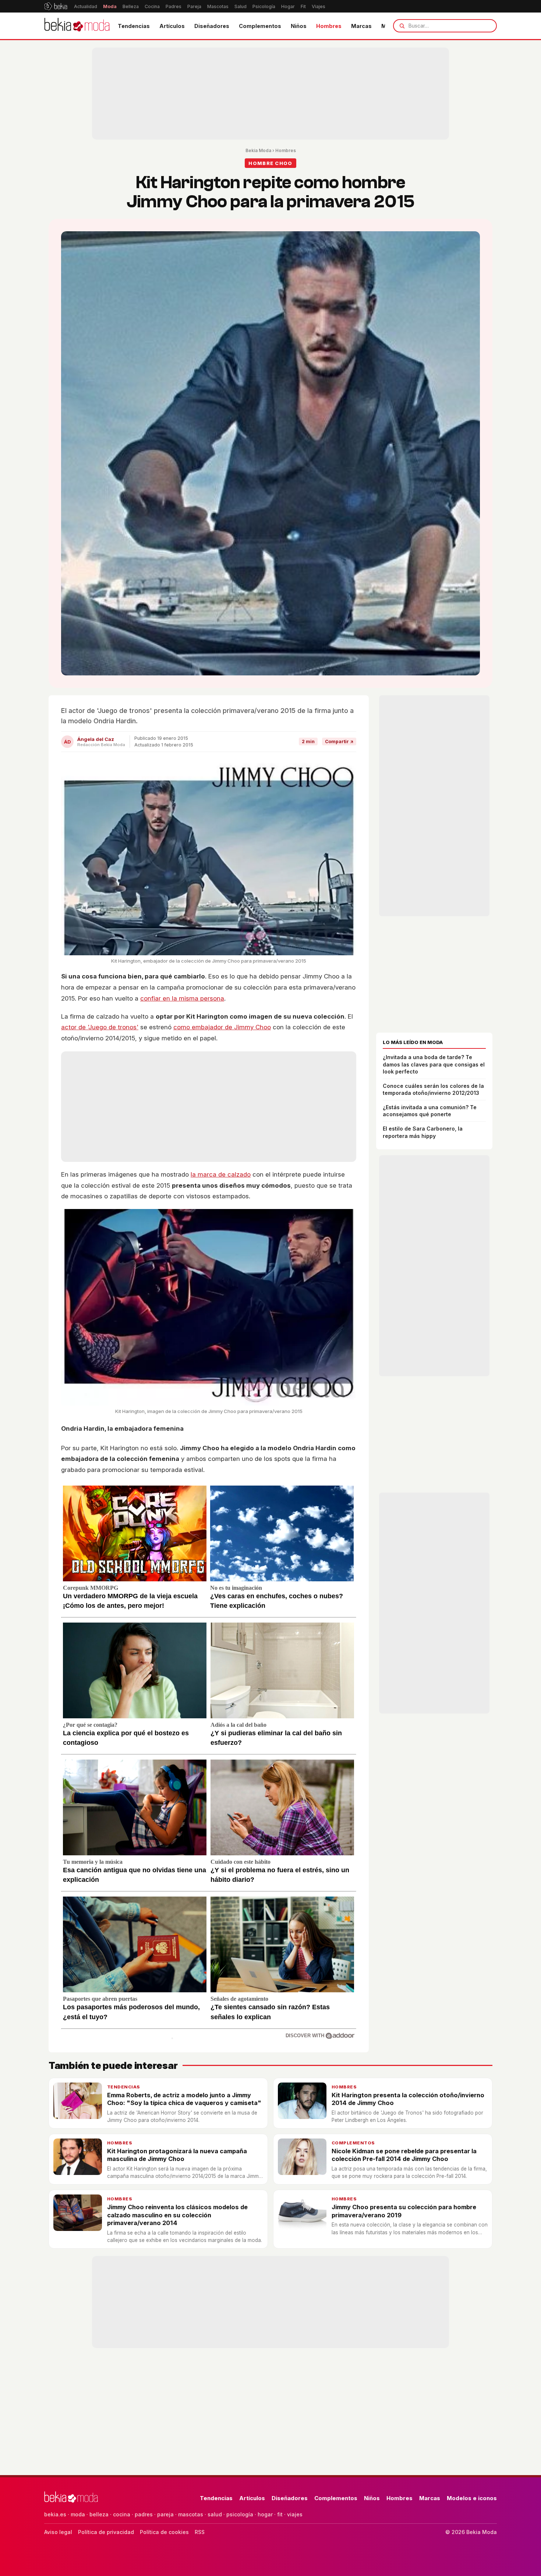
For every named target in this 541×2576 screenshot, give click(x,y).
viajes (295, 2514)
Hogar (288, 6)
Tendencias (134, 26)
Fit (303, 6)
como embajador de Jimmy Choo (222, 1027)
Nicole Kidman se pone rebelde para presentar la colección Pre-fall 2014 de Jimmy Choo (404, 2155)
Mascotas (218, 6)
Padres (174, 6)
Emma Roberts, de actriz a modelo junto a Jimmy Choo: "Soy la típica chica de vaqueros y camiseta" (184, 2099)
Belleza (131, 6)
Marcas (361, 26)
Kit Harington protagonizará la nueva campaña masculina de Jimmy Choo (177, 2155)
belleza (99, 2514)
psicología (240, 2514)
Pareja (194, 6)
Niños (299, 26)
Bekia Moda (258, 150)
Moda (110, 6)
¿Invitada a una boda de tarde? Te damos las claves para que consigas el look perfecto (434, 1064)
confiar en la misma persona (182, 998)
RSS (200, 2532)
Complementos (260, 26)
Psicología (264, 6)
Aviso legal (58, 2532)
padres (144, 2514)
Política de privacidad (106, 2532)
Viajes (319, 6)
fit (280, 2514)
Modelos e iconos (472, 2498)
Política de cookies (164, 2532)
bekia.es (55, 2514)
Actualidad (86, 6)
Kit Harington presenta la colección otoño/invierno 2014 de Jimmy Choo (408, 2099)
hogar (265, 2514)
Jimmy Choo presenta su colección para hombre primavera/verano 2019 (404, 2211)
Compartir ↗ (339, 741)
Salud (241, 6)
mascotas (191, 2514)
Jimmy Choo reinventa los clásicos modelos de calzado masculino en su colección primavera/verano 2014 (177, 2215)
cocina (122, 2514)
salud (215, 2514)
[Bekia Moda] (77, 26)
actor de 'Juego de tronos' (100, 1027)
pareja (165, 2514)
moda (78, 2514)
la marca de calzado (221, 1174)
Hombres (329, 26)
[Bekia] (56, 6)
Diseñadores (212, 26)
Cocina (152, 6)
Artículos (172, 26)
